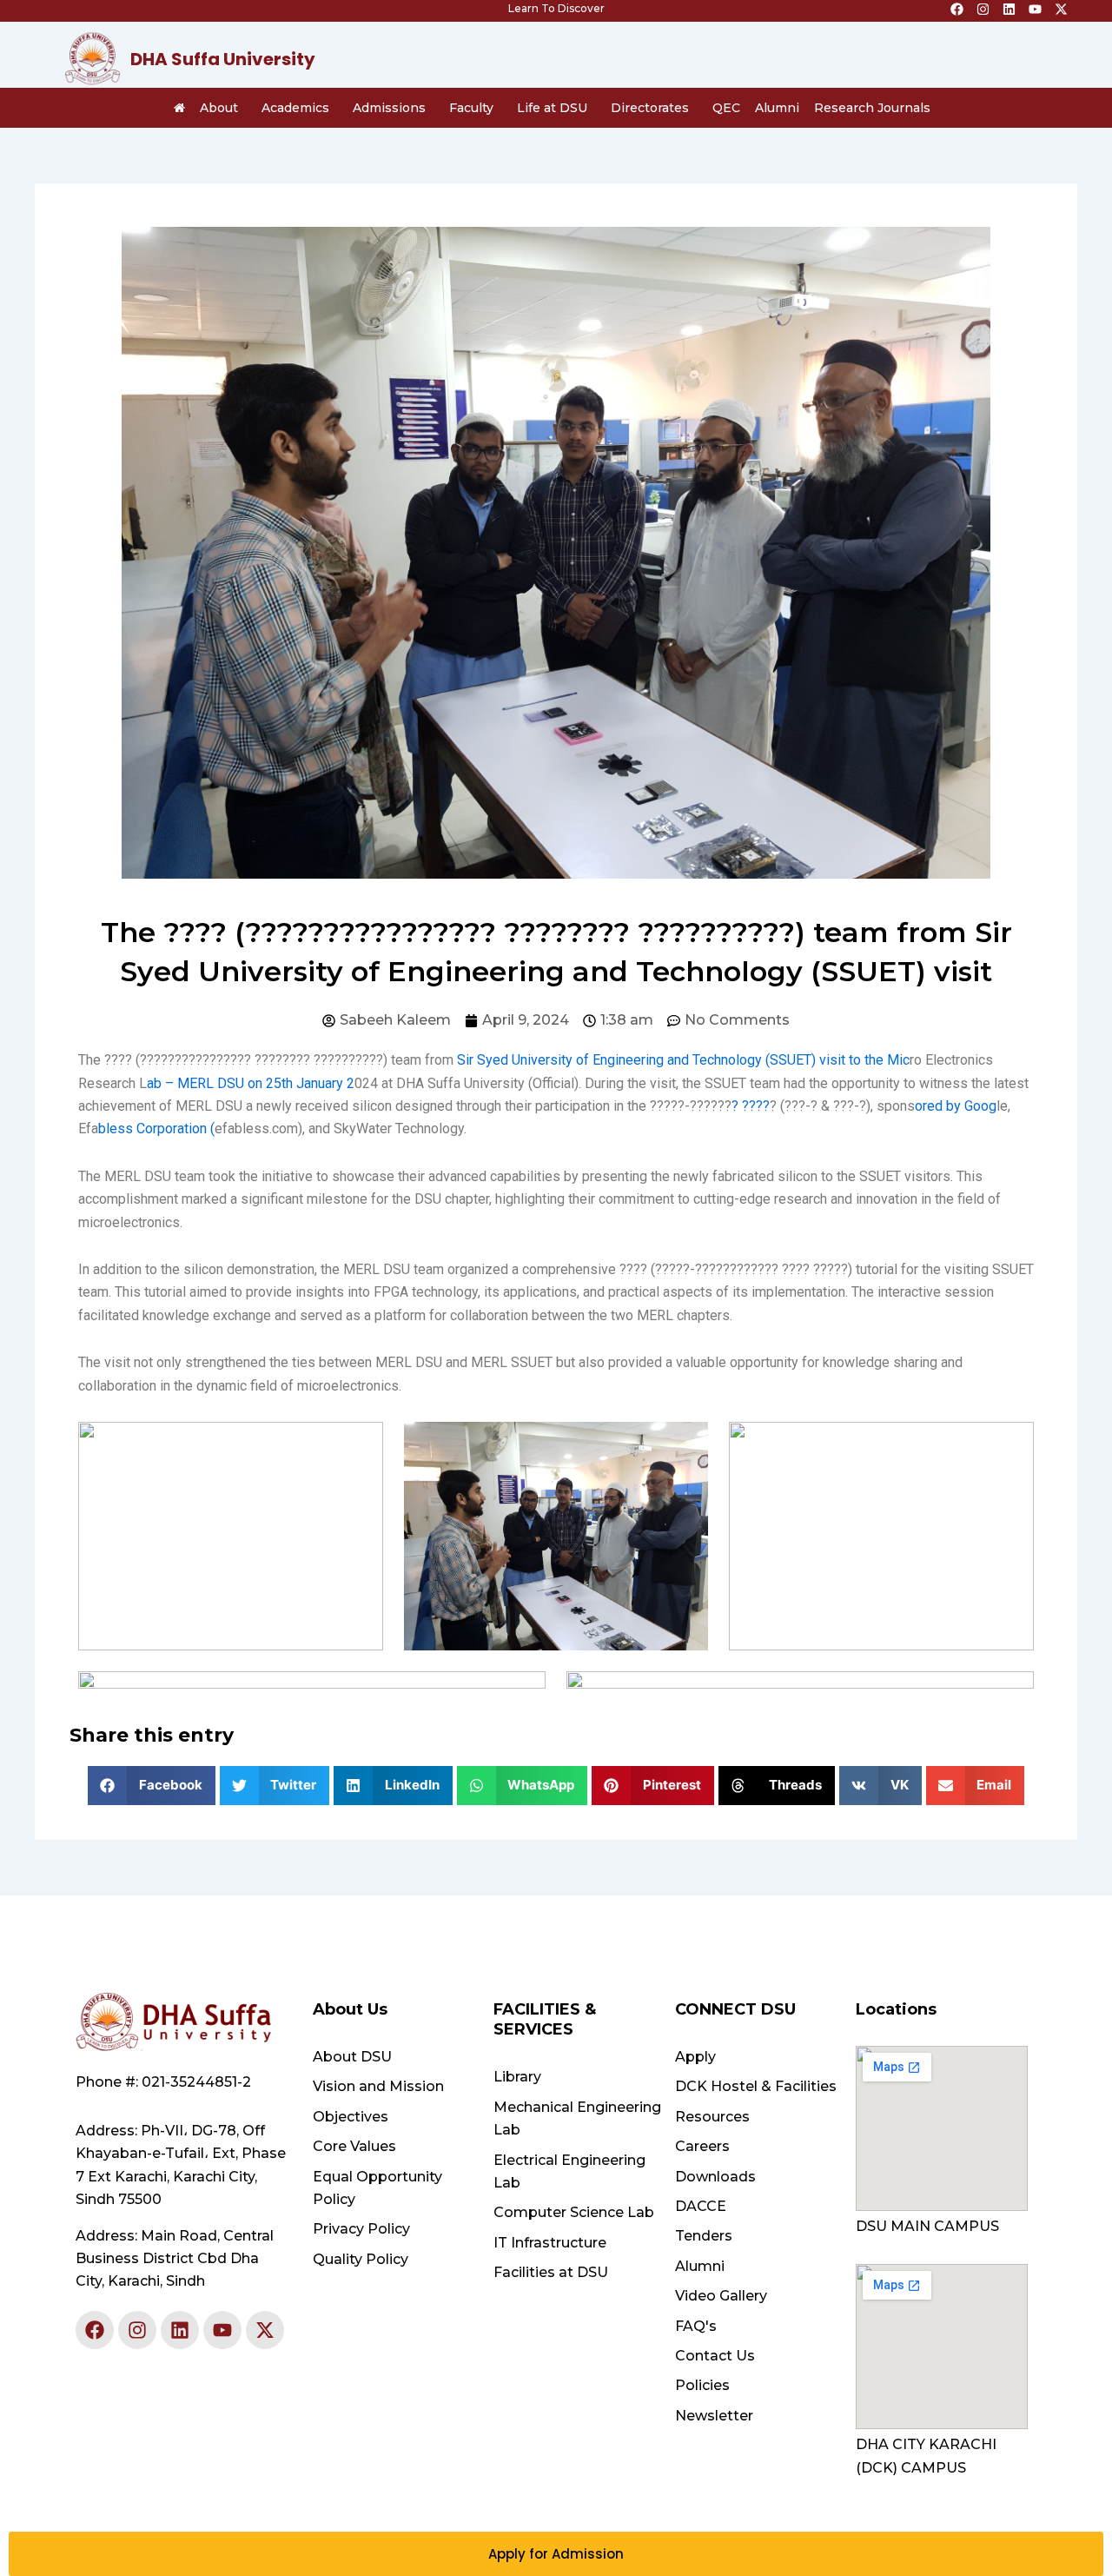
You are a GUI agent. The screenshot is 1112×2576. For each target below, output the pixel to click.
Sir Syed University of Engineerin (556, 1060)
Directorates (650, 108)
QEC (726, 108)
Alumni (777, 108)
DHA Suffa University (223, 59)
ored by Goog (956, 1106)
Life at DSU (552, 108)
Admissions (389, 108)
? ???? (751, 1106)
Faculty (471, 108)
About (219, 108)
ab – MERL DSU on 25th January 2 (251, 1083)
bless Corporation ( (156, 1129)
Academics (295, 108)
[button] (152, 1786)
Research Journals (872, 108)
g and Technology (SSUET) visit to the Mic (783, 1060)
